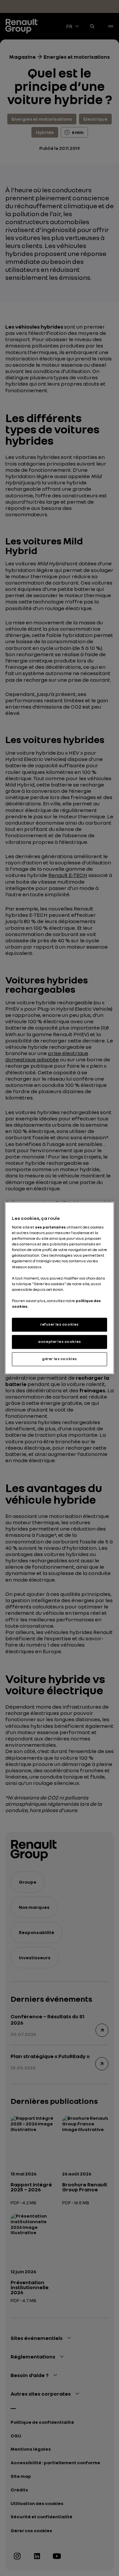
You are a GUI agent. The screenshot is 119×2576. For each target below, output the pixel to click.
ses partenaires (50, 1227)
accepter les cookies (59, 1342)
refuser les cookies (59, 1324)
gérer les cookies (59, 1359)
